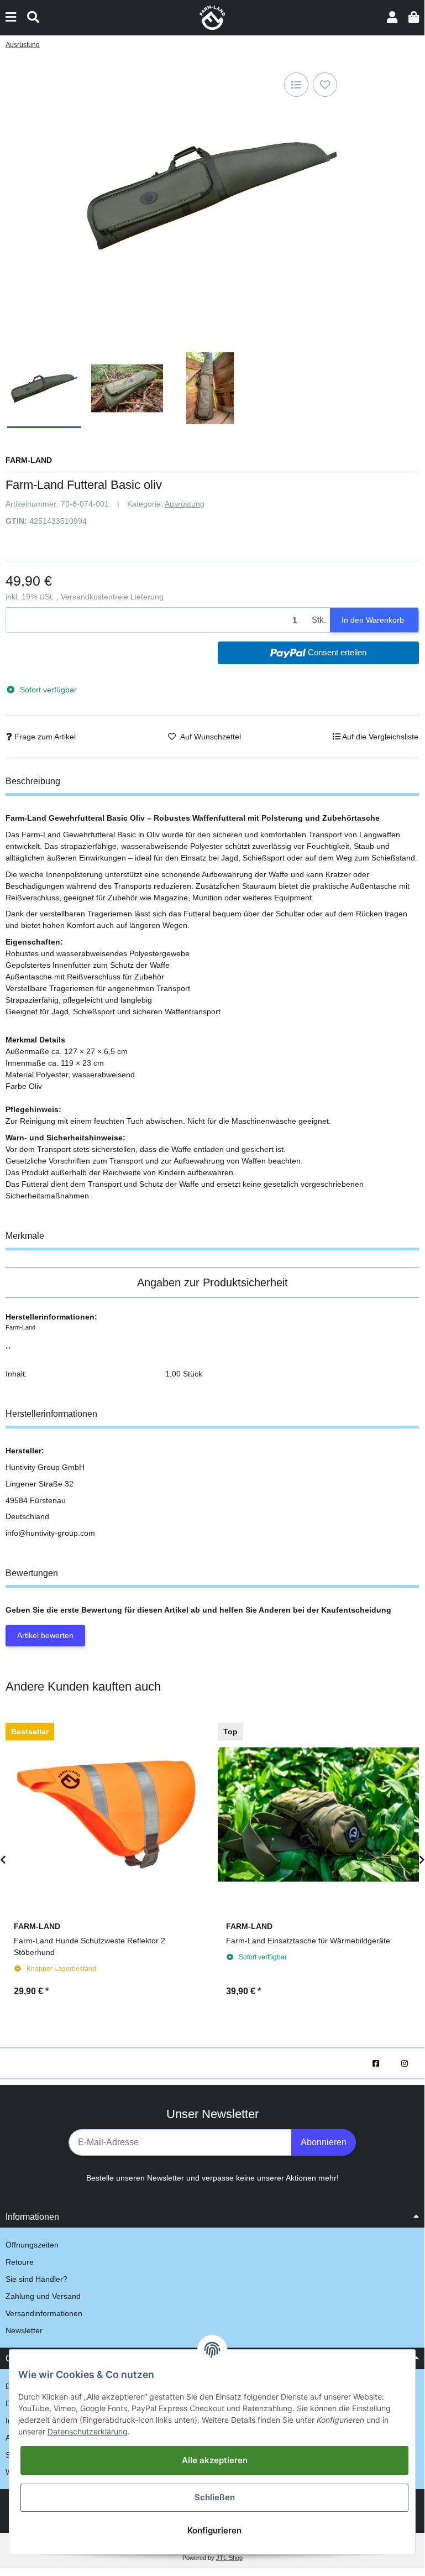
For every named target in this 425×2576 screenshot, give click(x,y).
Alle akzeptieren (215, 2460)
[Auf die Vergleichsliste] (296, 85)
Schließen (215, 2497)
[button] (392, 17)
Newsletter (24, 2330)
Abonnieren (324, 2142)
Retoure (20, 2262)
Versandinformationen (44, 2313)
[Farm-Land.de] (212, 17)
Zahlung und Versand (43, 2296)
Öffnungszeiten (32, 2245)
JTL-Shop (229, 2558)
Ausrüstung (185, 504)
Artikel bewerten (45, 1635)
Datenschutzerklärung (88, 2431)
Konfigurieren (214, 2530)
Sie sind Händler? (36, 2279)
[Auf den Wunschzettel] (325, 85)
